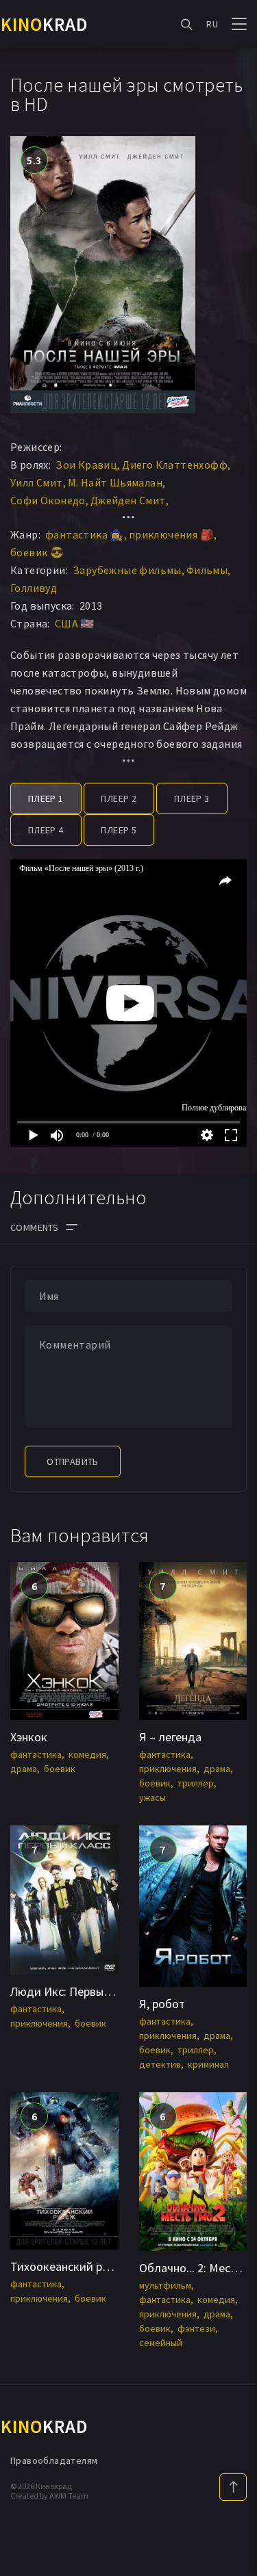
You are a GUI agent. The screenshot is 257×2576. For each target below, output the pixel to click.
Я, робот (162, 2004)
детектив (160, 2064)
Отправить (73, 1461)
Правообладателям (54, 2460)
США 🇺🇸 (75, 623)
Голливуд (34, 588)
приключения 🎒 (171, 534)
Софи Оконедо (48, 500)
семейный (161, 2343)
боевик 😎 (37, 552)
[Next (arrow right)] (233, 1288)
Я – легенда (170, 1737)
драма (24, 1769)
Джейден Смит (128, 500)
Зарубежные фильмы (127, 570)
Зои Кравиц (86, 465)
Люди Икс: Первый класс (77, 1991)
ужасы (152, 1797)
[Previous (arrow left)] (24, 1288)
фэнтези (196, 2328)
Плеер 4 (46, 830)
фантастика (36, 1754)
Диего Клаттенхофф (175, 465)
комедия (87, 1754)
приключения (168, 1769)
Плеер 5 (119, 830)
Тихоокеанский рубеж (70, 2266)
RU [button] (212, 24)
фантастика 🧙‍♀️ (85, 534)
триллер (196, 1783)
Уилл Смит (37, 482)
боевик (60, 1769)
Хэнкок (29, 1737)
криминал (208, 2064)
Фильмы (207, 570)
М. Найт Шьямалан (115, 482)
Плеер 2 (119, 798)
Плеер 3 (192, 798)
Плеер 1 (46, 798)
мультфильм (165, 2285)
